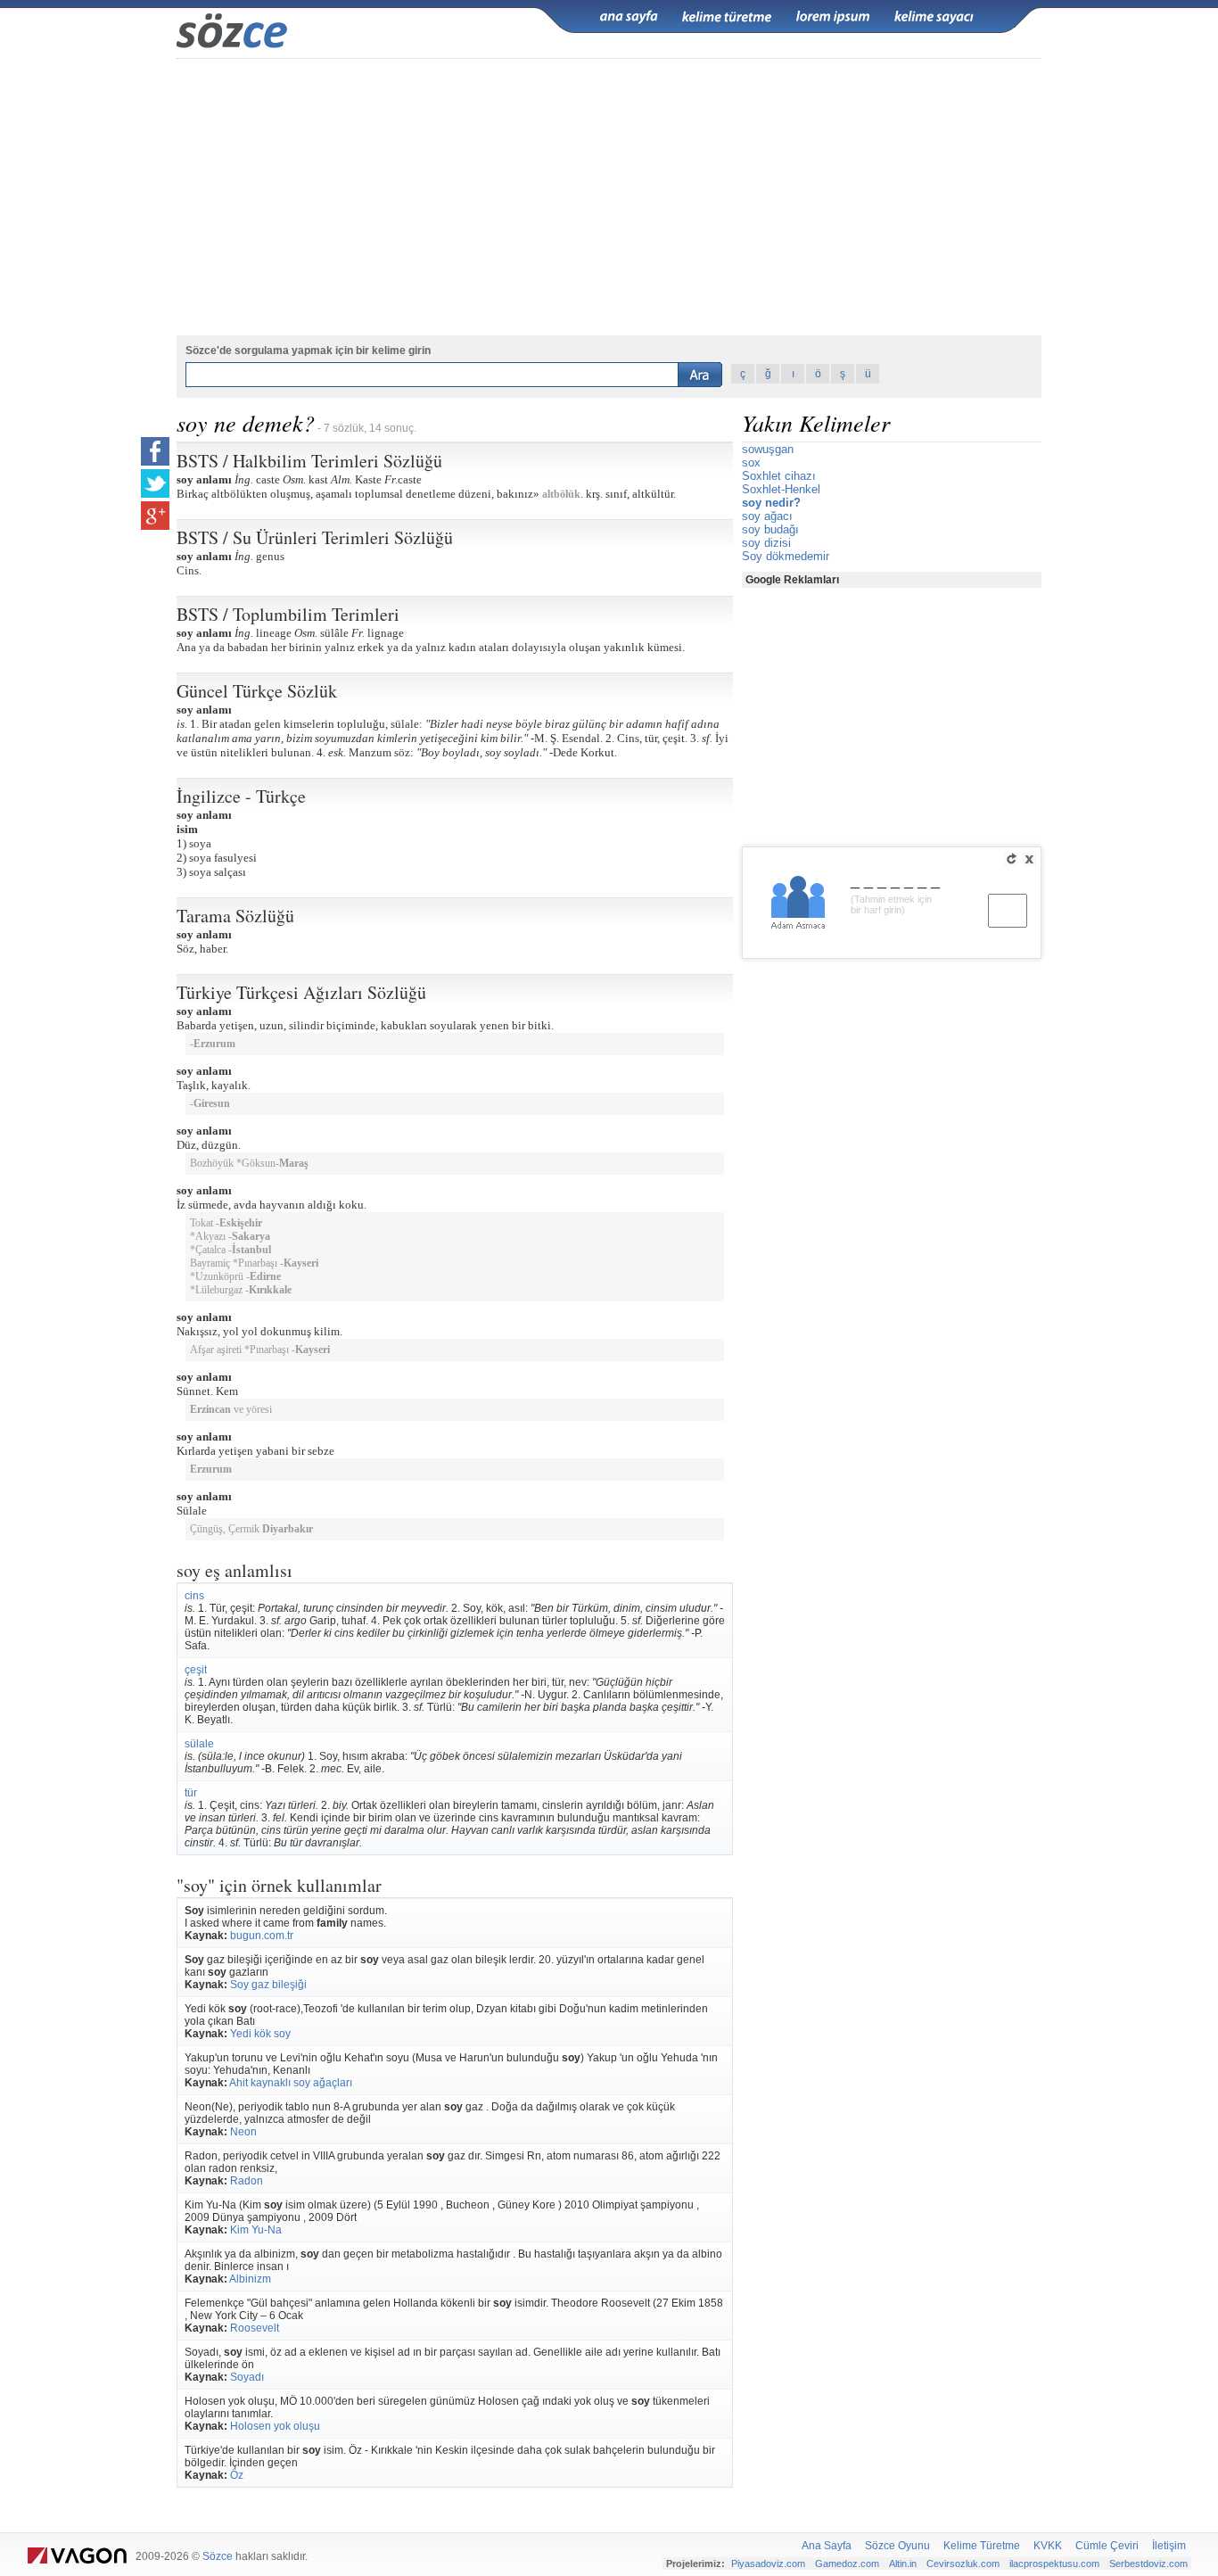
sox (751, 462)
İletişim (1169, 2546)
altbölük (561, 494)
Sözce (218, 2556)
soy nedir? (771, 503)
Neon (243, 2132)
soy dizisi (766, 543)
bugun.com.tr (262, 1936)
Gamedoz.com (847, 2564)
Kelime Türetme (982, 2546)
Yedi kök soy (260, 2034)
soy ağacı (767, 516)
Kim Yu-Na (256, 2230)
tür (191, 1793)
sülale (199, 1744)
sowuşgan (768, 449)
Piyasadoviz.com (768, 2564)
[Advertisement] (609, 197)
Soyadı (247, 2377)
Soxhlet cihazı (779, 476)
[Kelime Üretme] (727, 17)
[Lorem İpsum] (833, 17)
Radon (247, 2181)
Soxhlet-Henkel (781, 489)
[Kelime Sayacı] (934, 17)
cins (194, 1596)
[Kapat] (1029, 859)
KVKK (1048, 2546)
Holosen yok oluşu (275, 2426)
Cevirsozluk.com (963, 2564)
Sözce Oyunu (897, 2546)
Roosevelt (255, 2328)
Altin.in (903, 2564)
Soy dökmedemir (786, 556)
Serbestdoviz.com (1148, 2564)
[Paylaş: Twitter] (155, 483)
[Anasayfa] (629, 17)
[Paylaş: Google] (155, 516)
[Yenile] (1011, 859)
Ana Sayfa (827, 2546)
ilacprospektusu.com (1054, 2564)
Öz (237, 2475)
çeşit (196, 1670)
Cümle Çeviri (1107, 2546)
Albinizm (250, 2279)
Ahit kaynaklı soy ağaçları (291, 2083)
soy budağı (770, 529)
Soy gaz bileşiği (268, 1985)
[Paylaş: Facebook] (155, 451)
